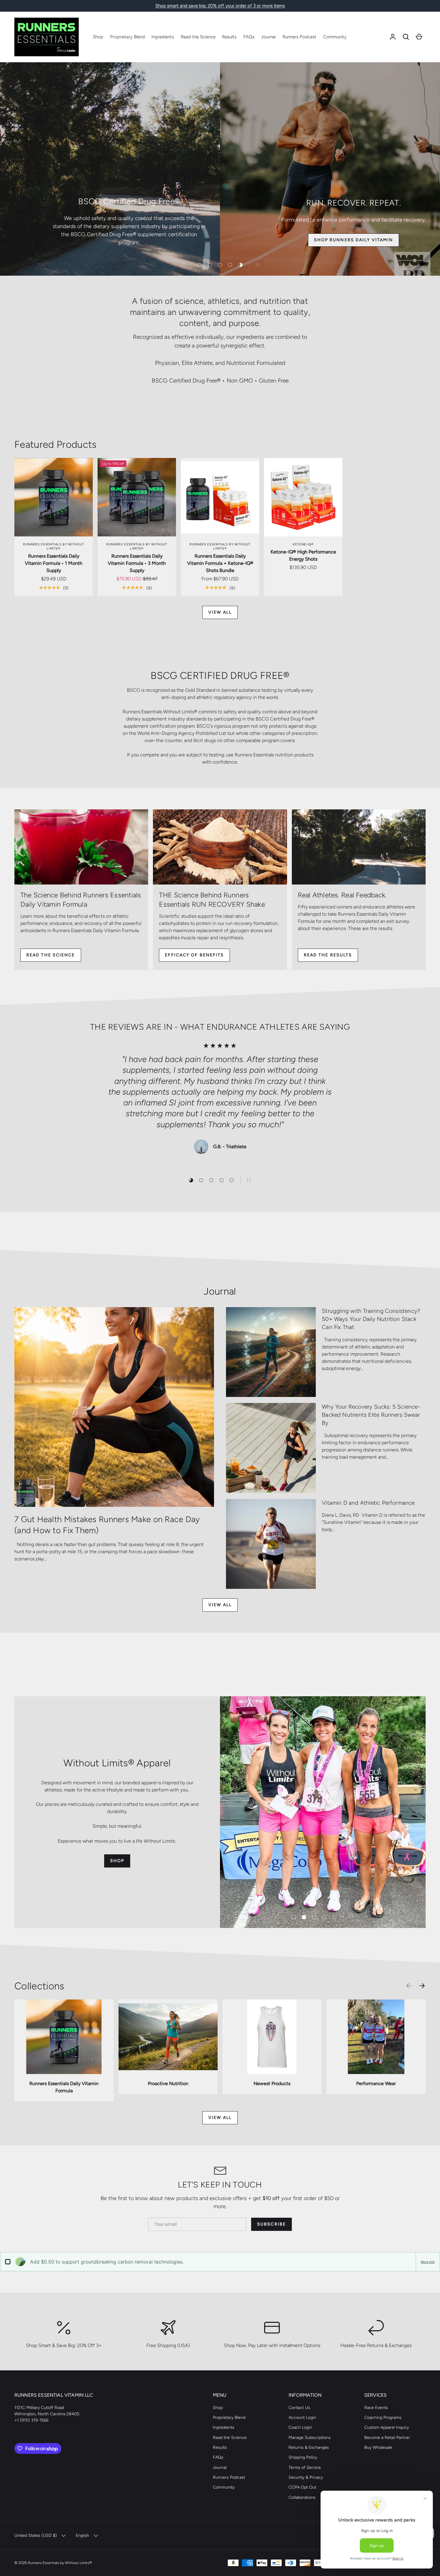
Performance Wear (376, 2083)
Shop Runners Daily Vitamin (160, 240)
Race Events (376, 2408)
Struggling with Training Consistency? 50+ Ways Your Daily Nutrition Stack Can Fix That (371, 1319)
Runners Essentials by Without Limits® (60, 2563)
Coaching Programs (383, 2418)
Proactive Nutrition (168, 2083)
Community (335, 37)
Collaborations (302, 2497)
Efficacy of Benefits (194, 955)
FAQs (249, 37)
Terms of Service (305, 2467)
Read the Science (198, 37)
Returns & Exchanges (309, 2447)
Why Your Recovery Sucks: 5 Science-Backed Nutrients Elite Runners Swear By (371, 1415)
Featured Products (56, 444)
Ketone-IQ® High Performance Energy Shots (303, 555)
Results (229, 37)
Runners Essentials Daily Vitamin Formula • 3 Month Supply (137, 563)
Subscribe (271, 2224)
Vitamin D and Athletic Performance (368, 1503)
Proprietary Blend (128, 37)
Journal (268, 37)
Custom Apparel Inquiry (387, 2427)
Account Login (302, 2418)
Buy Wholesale (378, 2447)
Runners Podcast (299, 37)
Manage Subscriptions (310, 2438)
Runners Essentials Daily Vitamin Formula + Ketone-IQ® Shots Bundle (220, 563)
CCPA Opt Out (302, 2487)
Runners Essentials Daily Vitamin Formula (64, 2087)
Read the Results (328, 955)
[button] (406, 37)
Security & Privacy (306, 2477)
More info (428, 2262)
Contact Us (299, 2408)
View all (220, 612)
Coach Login (300, 2427)
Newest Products (272, 2083)
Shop (98, 37)
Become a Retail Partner (387, 2438)
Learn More (356, 240)
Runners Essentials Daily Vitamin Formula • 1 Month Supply (54, 563)
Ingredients (163, 37)
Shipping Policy (303, 2457)
